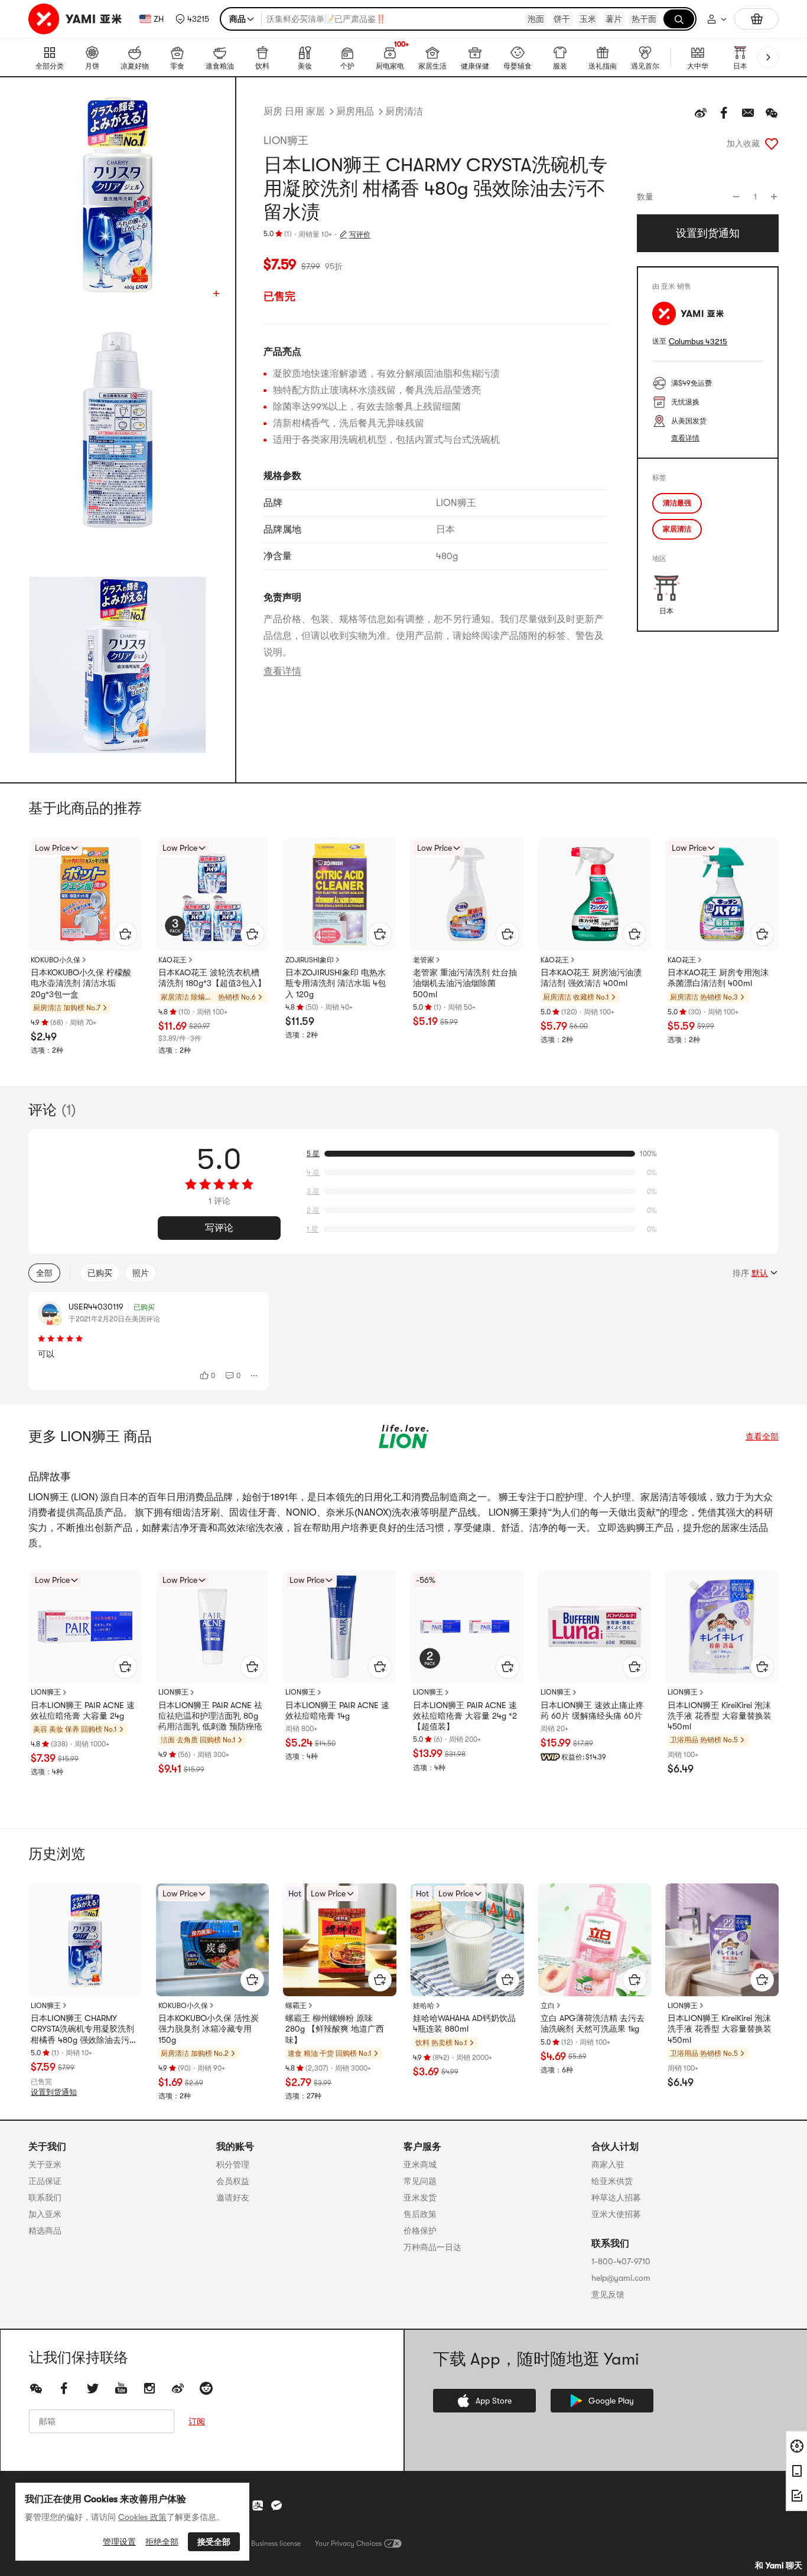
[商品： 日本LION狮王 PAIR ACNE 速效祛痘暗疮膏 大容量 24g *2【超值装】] (467, 1627)
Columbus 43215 (698, 342)
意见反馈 (608, 2294)
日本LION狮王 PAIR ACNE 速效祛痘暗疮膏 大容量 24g (83, 1710)
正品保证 (45, 2181)
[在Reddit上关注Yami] (206, 2388)
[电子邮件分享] (748, 113)
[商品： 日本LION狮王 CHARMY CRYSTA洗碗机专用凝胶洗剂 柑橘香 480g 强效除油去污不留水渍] (85, 1940)
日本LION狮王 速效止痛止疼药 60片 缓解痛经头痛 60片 (592, 1710)
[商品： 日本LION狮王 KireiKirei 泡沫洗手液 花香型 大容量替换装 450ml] (722, 1627)
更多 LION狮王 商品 (90, 1436)
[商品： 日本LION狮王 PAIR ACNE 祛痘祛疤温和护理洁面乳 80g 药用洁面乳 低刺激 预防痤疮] (213, 1627)
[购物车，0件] (756, 19)
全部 (44, 1273)
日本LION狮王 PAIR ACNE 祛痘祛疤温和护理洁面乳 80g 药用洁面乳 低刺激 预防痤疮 (210, 1716)
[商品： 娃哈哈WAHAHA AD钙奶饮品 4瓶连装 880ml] (467, 1940)
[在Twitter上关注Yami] (93, 2388)
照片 (141, 1273)
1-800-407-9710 (621, 2261)
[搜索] (679, 19)
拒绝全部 (162, 2542)
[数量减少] (736, 197)
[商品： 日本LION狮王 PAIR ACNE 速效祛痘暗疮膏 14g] (340, 1627)
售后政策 (420, 2214)
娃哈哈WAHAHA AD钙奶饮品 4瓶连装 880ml (464, 2023)
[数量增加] (774, 197)
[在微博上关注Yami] (178, 2388)
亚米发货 (420, 2198)
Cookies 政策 (142, 2517)
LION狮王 (286, 141)
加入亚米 (45, 2214)
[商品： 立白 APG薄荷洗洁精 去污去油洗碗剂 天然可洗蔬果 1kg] (595, 1940)
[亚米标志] (77, 19)
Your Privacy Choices (348, 2544)
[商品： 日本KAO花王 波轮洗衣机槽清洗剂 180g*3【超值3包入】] (213, 894)
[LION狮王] (403, 1436)
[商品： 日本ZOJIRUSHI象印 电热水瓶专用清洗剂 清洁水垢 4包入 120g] (340, 894)
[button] (192, 19)
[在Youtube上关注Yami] (121, 2388)
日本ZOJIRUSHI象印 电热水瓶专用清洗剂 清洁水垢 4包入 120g (336, 983)
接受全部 (214, 2542)
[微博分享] (701, 113)
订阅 (197, 2421)
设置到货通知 (54, 2092)
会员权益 (233, 2181)
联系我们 (45, 2198)
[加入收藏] (772, 143)
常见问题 (420, 2181)
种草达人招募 (616, 2198)
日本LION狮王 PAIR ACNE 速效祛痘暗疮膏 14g (337, 1710)
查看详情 (282, 671)
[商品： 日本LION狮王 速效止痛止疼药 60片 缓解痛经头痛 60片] (595, 1627)
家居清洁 (677, 529)
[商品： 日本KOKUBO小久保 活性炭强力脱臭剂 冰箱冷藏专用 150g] (213, 1940)
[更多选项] (255, 1376)
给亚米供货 (612, 2181)
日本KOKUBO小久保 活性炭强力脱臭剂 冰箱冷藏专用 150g (209, 2029)
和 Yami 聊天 (779, 2565)
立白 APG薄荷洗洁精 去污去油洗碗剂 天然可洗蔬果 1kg (593, 2023)
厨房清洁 (404, 112)
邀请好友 (233, 2198)
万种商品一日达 (432, 2247)
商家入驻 (608, 2164)
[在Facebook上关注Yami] (64, 2388)
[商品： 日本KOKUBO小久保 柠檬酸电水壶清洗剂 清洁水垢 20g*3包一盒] (85, 894)
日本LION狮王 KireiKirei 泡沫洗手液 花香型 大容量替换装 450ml (720, 1716)
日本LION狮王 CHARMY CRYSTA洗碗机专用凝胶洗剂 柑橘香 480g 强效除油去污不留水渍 (84, 2029)
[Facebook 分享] (724, 113)
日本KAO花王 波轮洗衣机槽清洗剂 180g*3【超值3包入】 (212, 978)
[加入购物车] (125, 934)
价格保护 (420, 2231)
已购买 (100, 1273)
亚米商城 (420, 2164)
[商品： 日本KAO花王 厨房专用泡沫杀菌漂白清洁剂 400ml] (722, 894)
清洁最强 (677, 503)
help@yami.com (621, 2278)
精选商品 (45, 2231)
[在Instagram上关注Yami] (149, 2388)
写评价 (360, 234)
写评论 (219, 1228)
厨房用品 (355, 112)
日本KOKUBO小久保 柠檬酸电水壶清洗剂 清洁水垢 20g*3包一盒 (81, 983)
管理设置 (119, 2542)
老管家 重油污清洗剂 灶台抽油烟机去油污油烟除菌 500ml (465, 983)
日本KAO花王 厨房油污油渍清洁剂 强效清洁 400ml (591, 978)
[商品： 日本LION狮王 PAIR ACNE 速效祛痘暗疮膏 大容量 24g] (85, 1627)
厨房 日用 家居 (294, 112)
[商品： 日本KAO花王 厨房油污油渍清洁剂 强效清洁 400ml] (595, 894)
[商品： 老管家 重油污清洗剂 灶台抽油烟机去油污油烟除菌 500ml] (467, 894)
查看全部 (762, 1436)
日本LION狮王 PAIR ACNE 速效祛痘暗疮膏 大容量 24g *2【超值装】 (465, 1716)
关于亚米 (45, 2164)
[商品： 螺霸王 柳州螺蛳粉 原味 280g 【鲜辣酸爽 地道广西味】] (340, 1940)
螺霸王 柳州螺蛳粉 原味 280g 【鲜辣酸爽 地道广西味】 (335, 2029)
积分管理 (233, 2164)
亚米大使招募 (616, 2214)
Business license (276, 2544)
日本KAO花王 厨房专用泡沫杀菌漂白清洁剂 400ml (718, 978)
